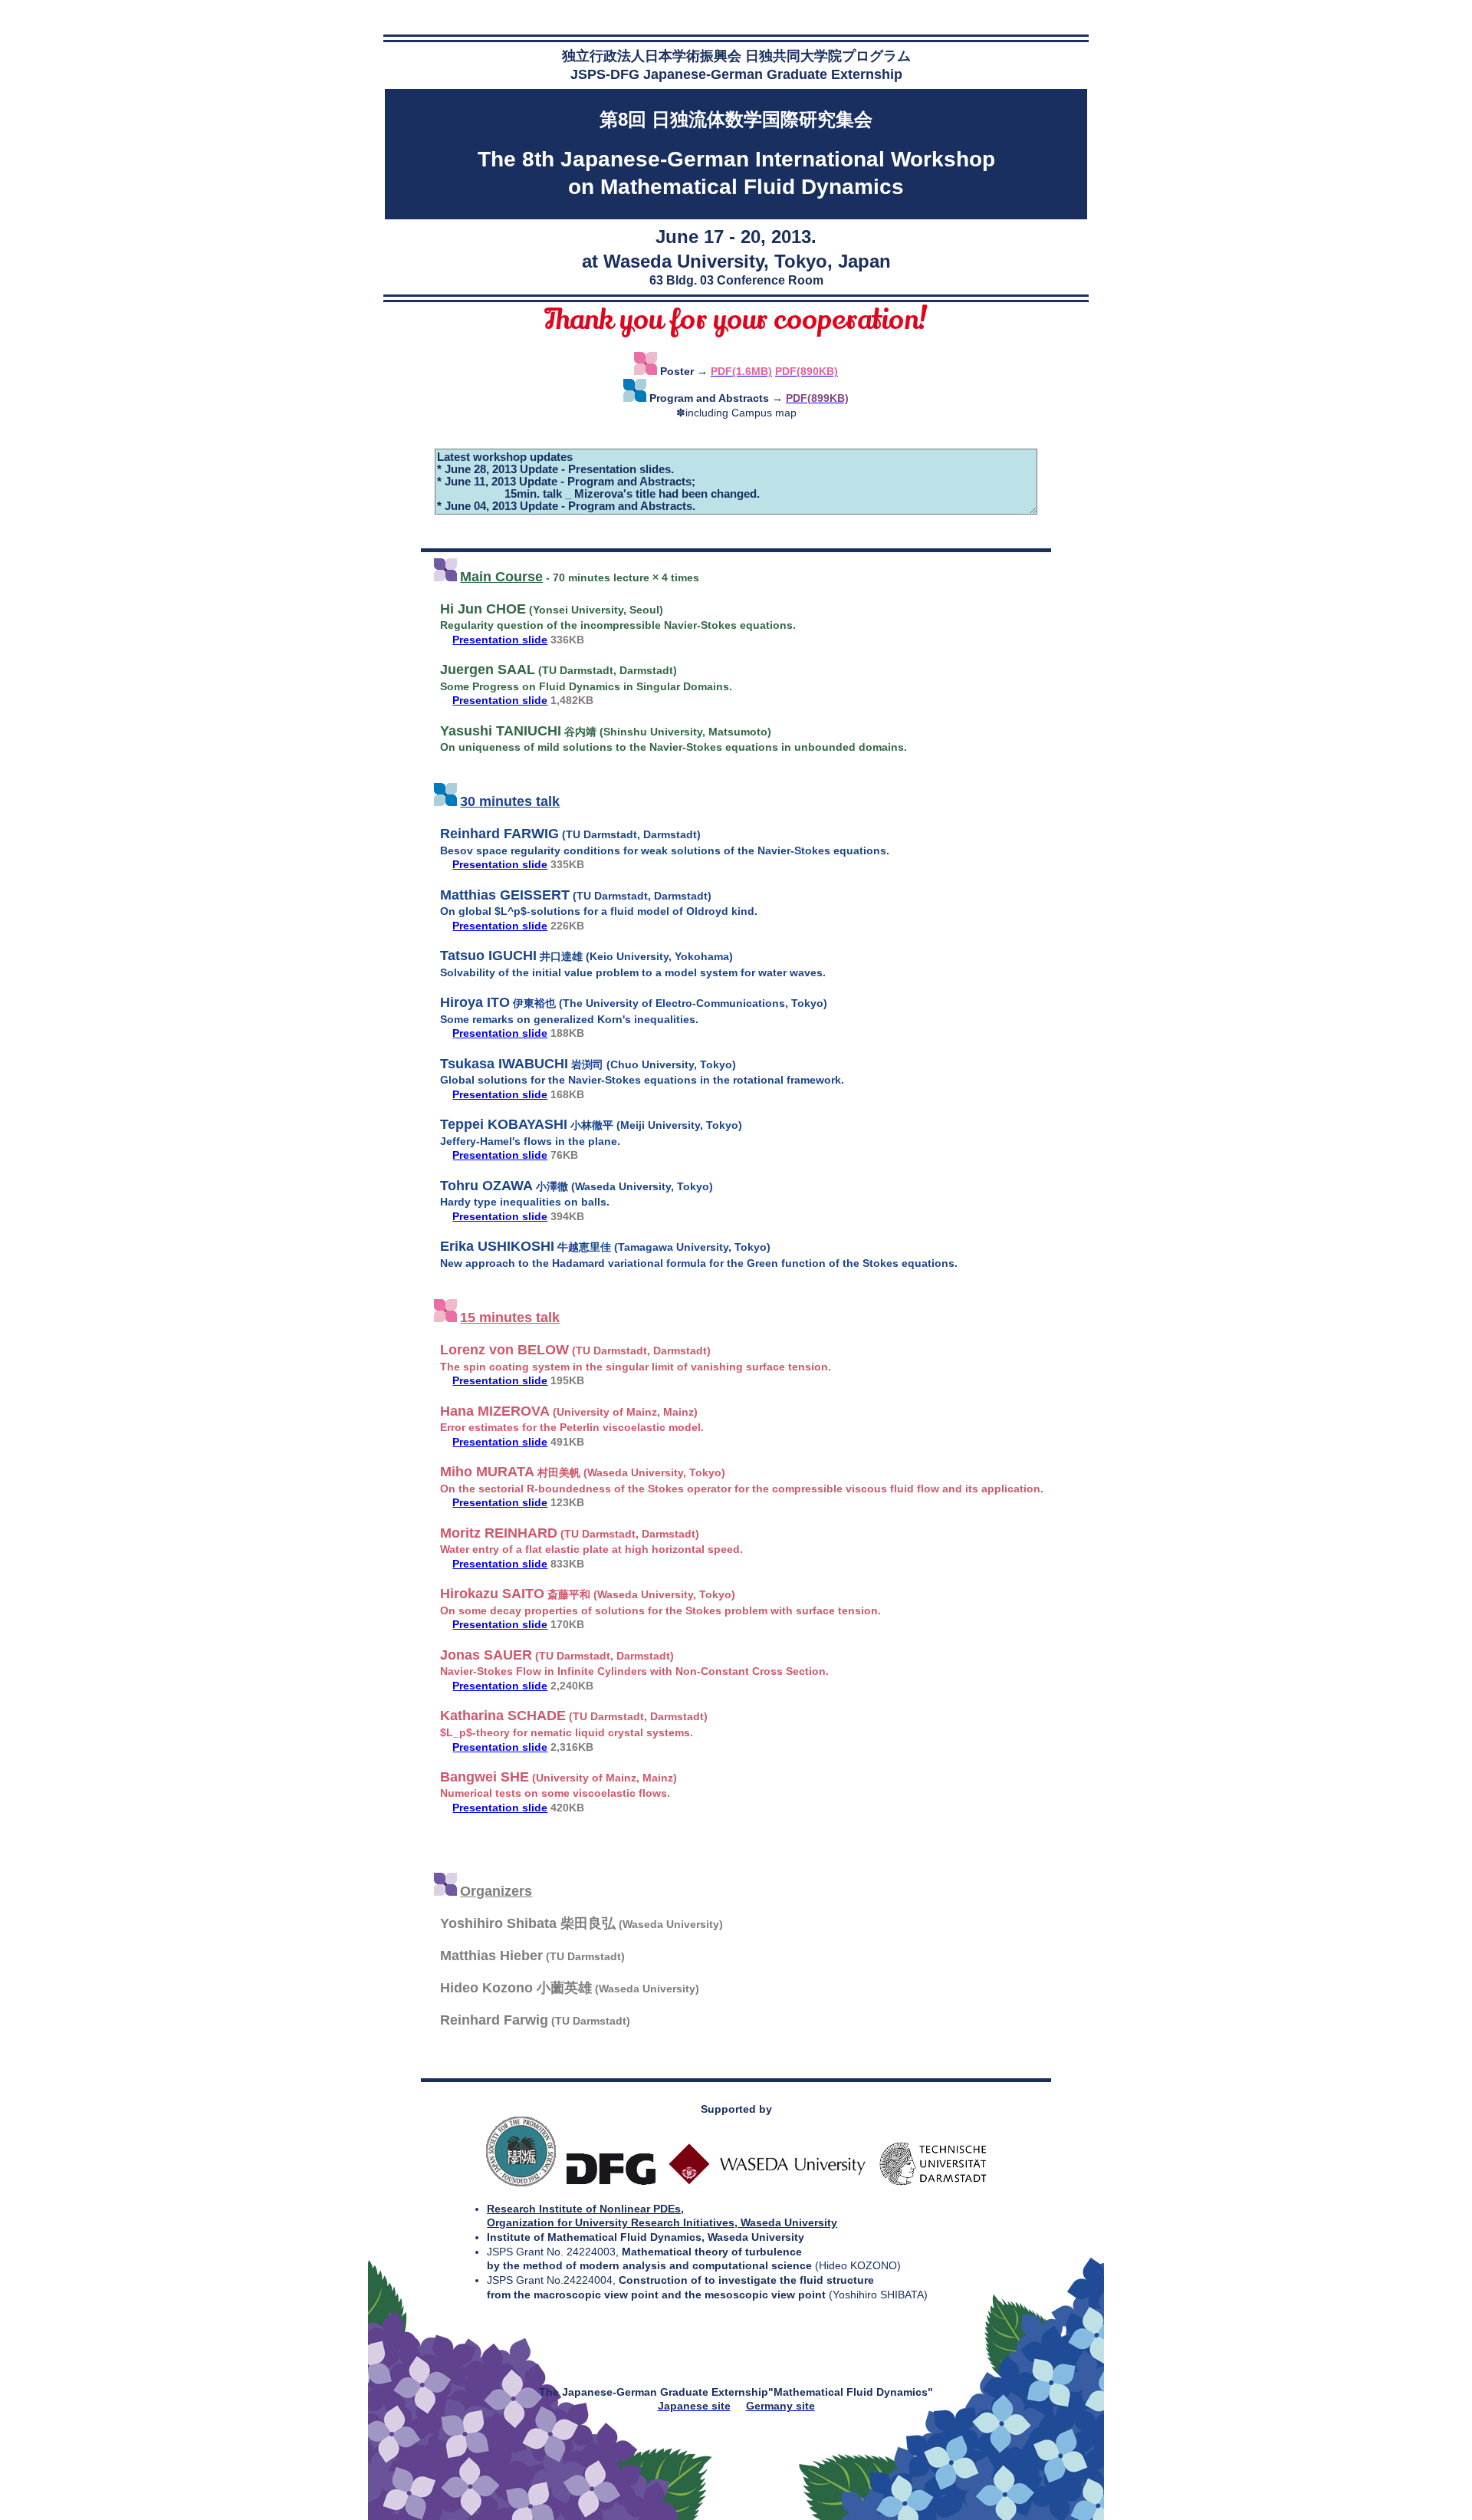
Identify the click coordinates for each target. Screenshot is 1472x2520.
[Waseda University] (768, 2183)
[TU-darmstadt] (933, 2183)
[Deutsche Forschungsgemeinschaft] (611, 2183)
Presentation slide (500, 640)
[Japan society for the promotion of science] (521, 2183)
